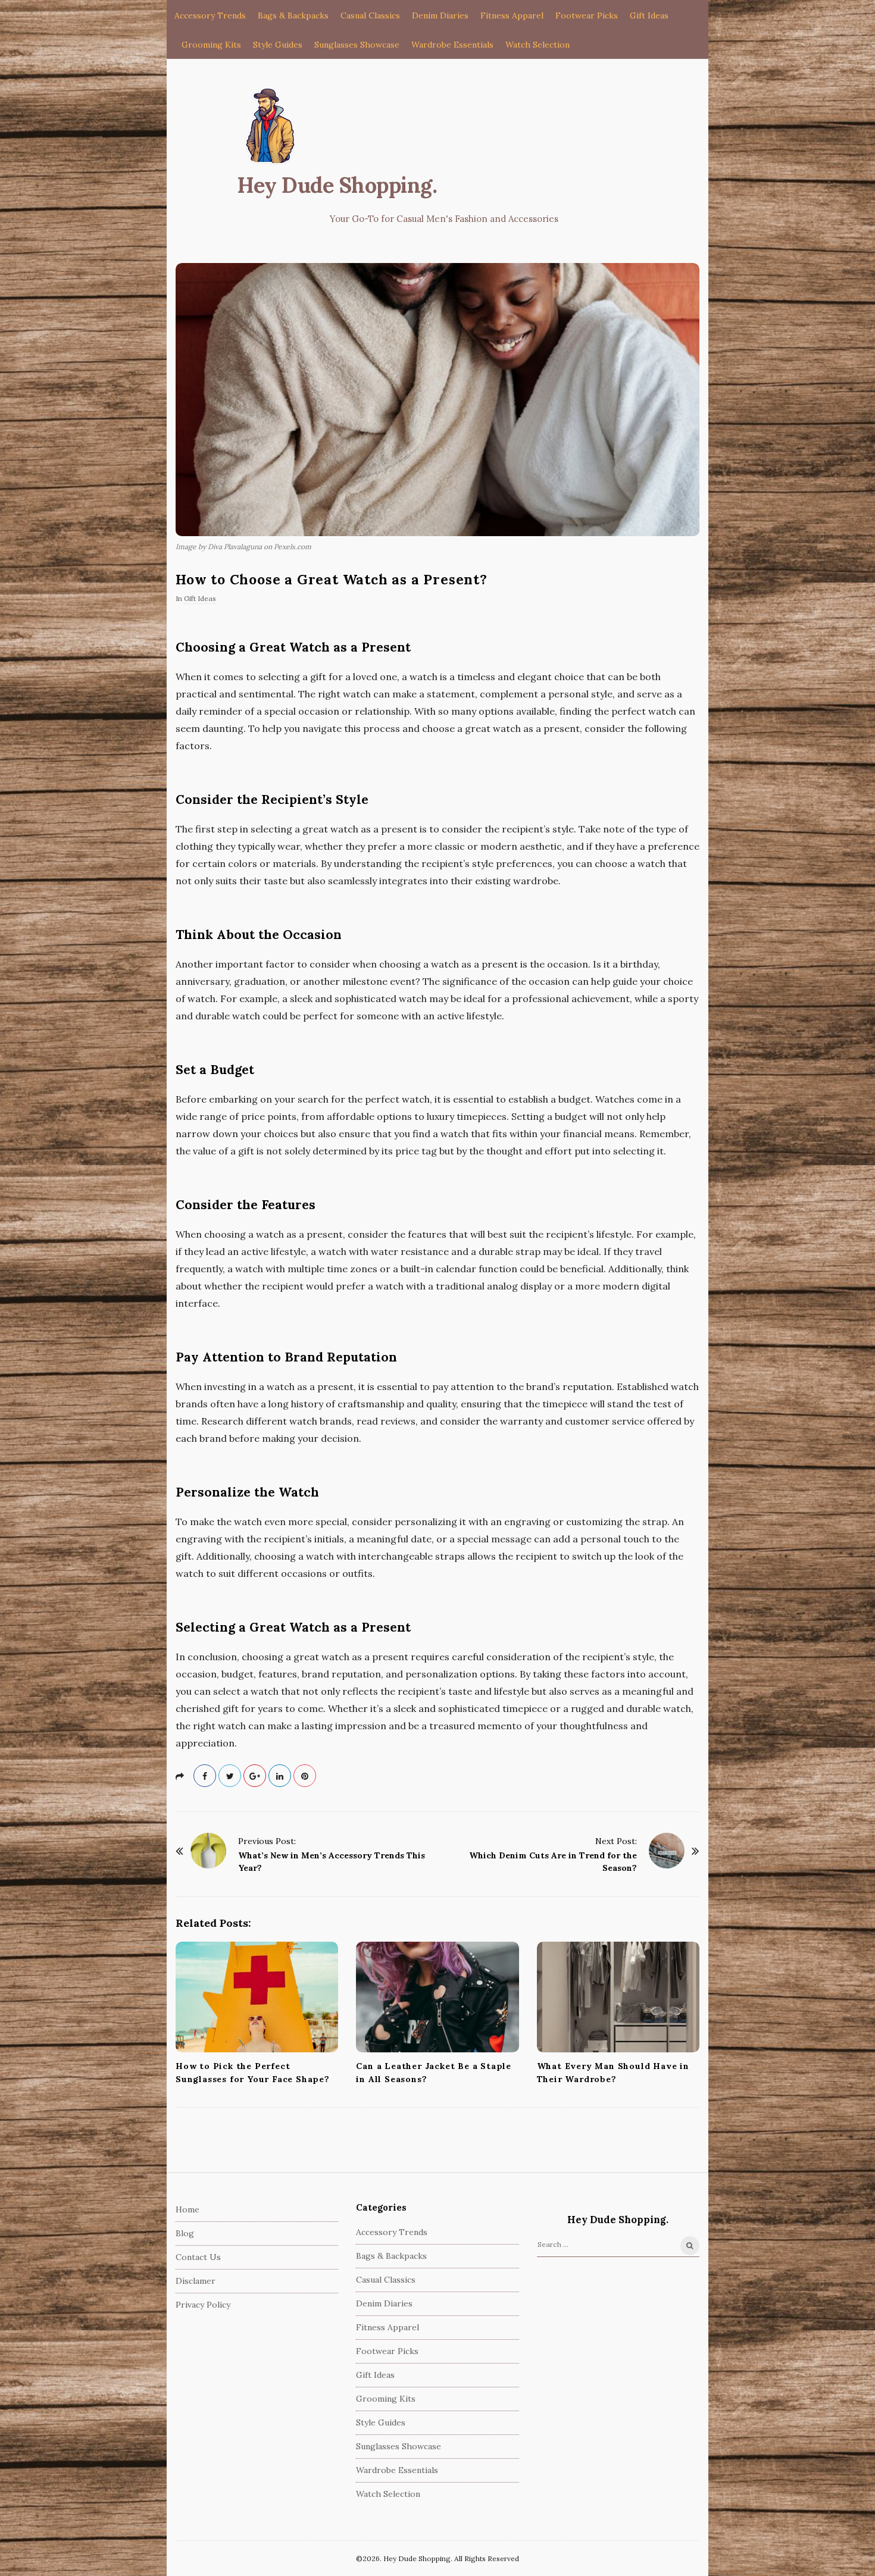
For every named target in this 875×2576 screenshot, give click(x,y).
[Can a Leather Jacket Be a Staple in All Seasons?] (437, 1997)
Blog (185, 2233)
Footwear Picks (587, 15)
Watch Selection (537, 45)
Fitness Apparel (512, 15)
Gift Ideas (649, 15)
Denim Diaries (440, 15)
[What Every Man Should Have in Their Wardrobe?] (618, 1997)
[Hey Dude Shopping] (271, 127)
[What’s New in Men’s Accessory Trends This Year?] (208, 1851)
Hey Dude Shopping (335, 185)
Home (187, 2209)
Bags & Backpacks (293, 15)
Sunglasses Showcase (357, 45)
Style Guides (278, 45)
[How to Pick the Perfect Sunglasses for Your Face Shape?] (257, 1997)
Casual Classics (370, 15)
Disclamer (196, 2281)
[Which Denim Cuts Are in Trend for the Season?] (667, 1851)
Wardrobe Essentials (452, 45)
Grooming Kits (211, 45)
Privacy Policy (203, 2305)
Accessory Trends (210, 15)
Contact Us (198, 2257)
